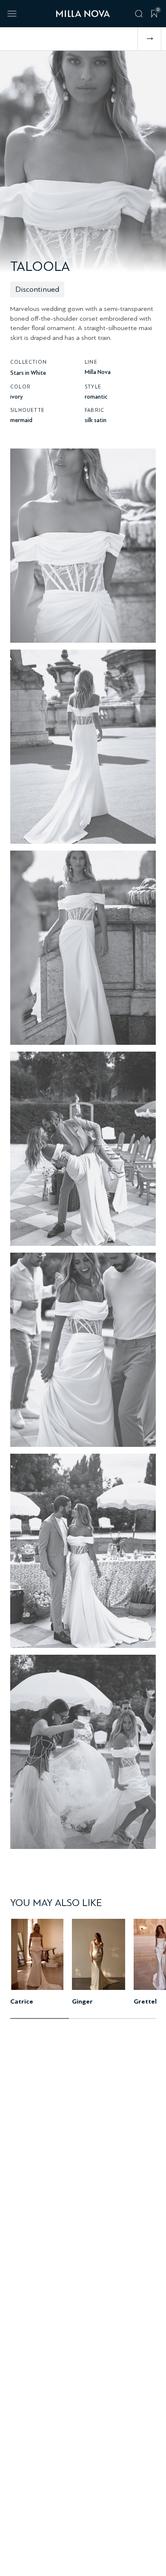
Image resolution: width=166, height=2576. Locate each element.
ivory (17, 397)
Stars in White (28, 373)
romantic (96, 397)
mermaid (21, 420)
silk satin (96, 420)
